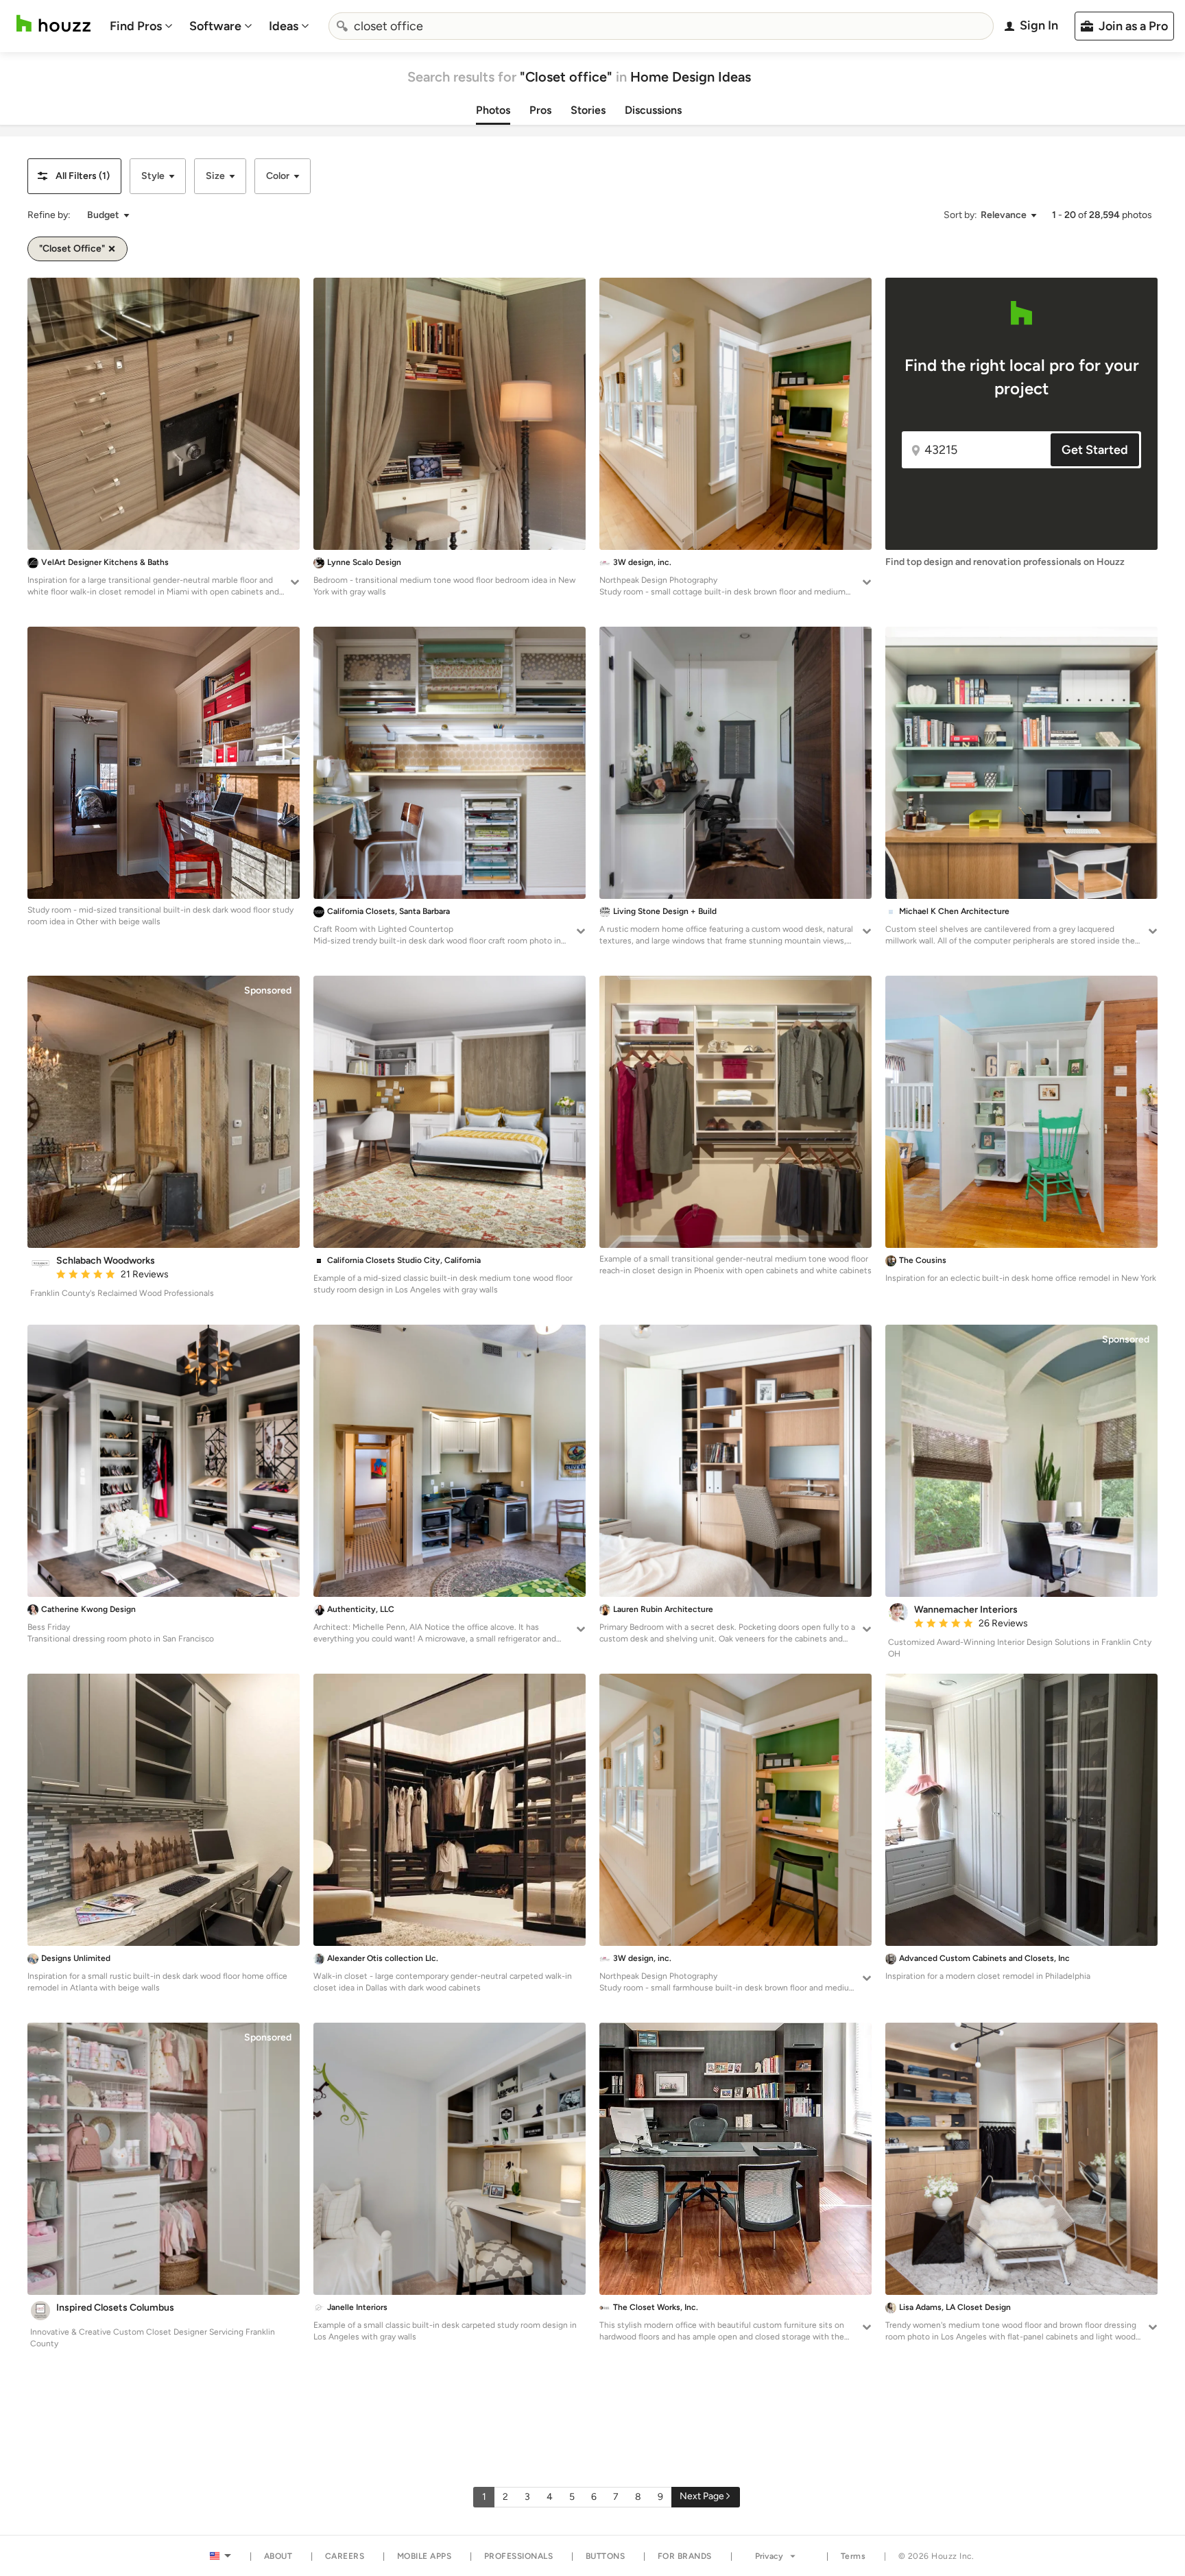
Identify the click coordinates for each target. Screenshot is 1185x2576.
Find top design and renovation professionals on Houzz (1005, 562)
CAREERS (345, 2556)
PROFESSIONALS (519, 2556)
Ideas (284, 26)
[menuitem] (141, 26)
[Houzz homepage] (53, 24)
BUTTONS (606, 2556)
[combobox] (661, 26)
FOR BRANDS (685, 2556)
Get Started (1095, 450)
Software (215, 26)
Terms (853, 2556)
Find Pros (136, 26)
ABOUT (278, 2556)
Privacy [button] (769, 2556)
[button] (74, 176)
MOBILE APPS (424, 2556)
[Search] (342, 26)
